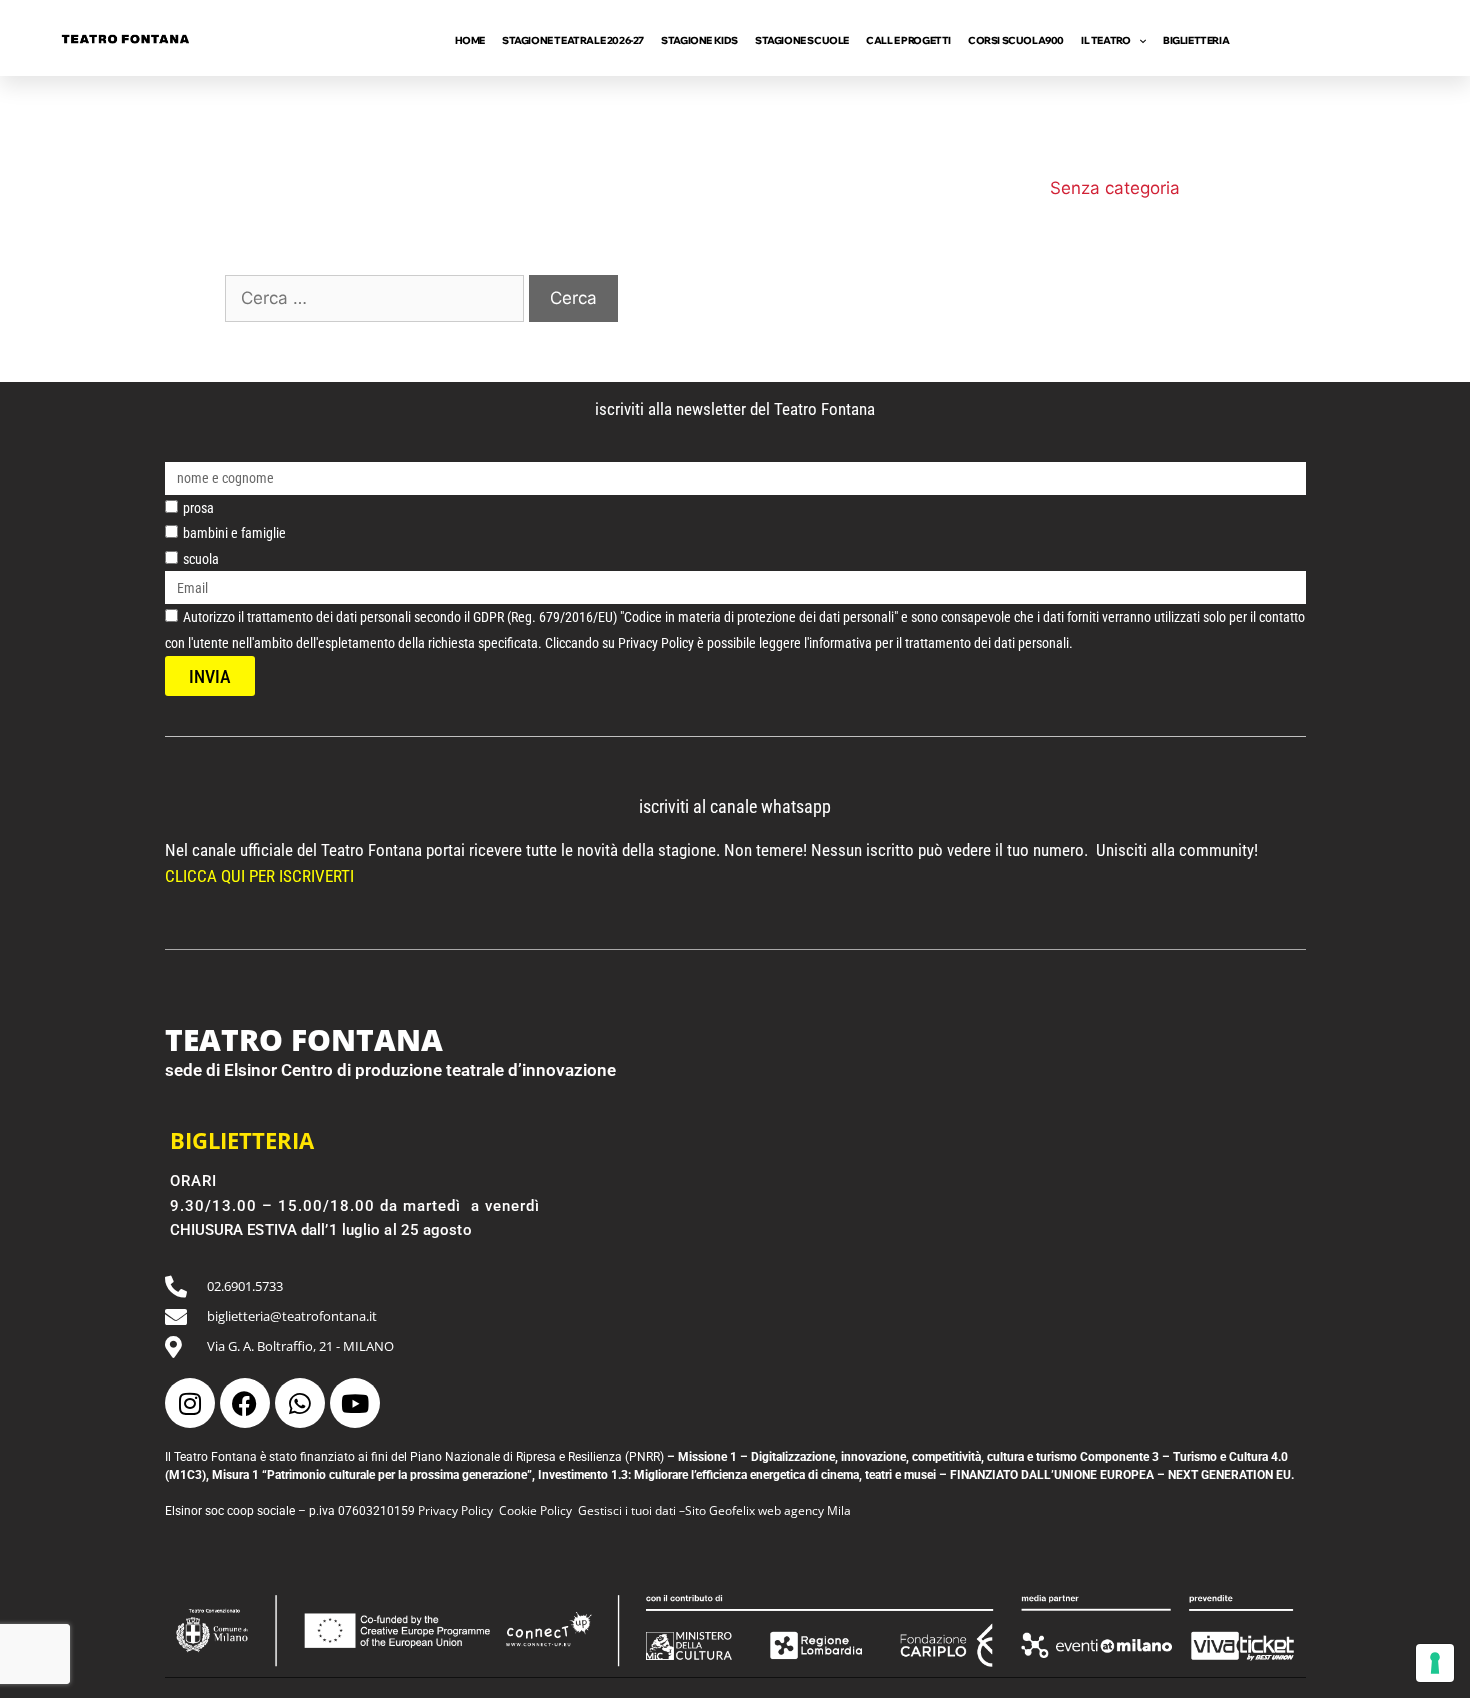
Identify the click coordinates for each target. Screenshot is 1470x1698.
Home (470, 40)
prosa (198, 508)
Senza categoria (1115, 188)
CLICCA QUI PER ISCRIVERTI (261, 876)
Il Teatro (1105, 40)
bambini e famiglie (234, 533)
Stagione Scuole (802, 40)
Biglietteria (1196, 40)
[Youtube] (355, 1403)
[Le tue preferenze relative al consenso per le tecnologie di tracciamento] (1435, 1663)
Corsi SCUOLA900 (1016, 40)
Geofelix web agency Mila (780, 1510)
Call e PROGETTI (908, 40)
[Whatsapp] (300, 1403)
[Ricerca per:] (377, 298)
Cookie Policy (535, 1510)
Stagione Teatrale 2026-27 (573, 40)
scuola (201, 559)
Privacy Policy (455, 1510)
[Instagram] (190, 1403)
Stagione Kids (699, 40)
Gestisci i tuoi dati (627, 1510)
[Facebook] (245, 1403)
